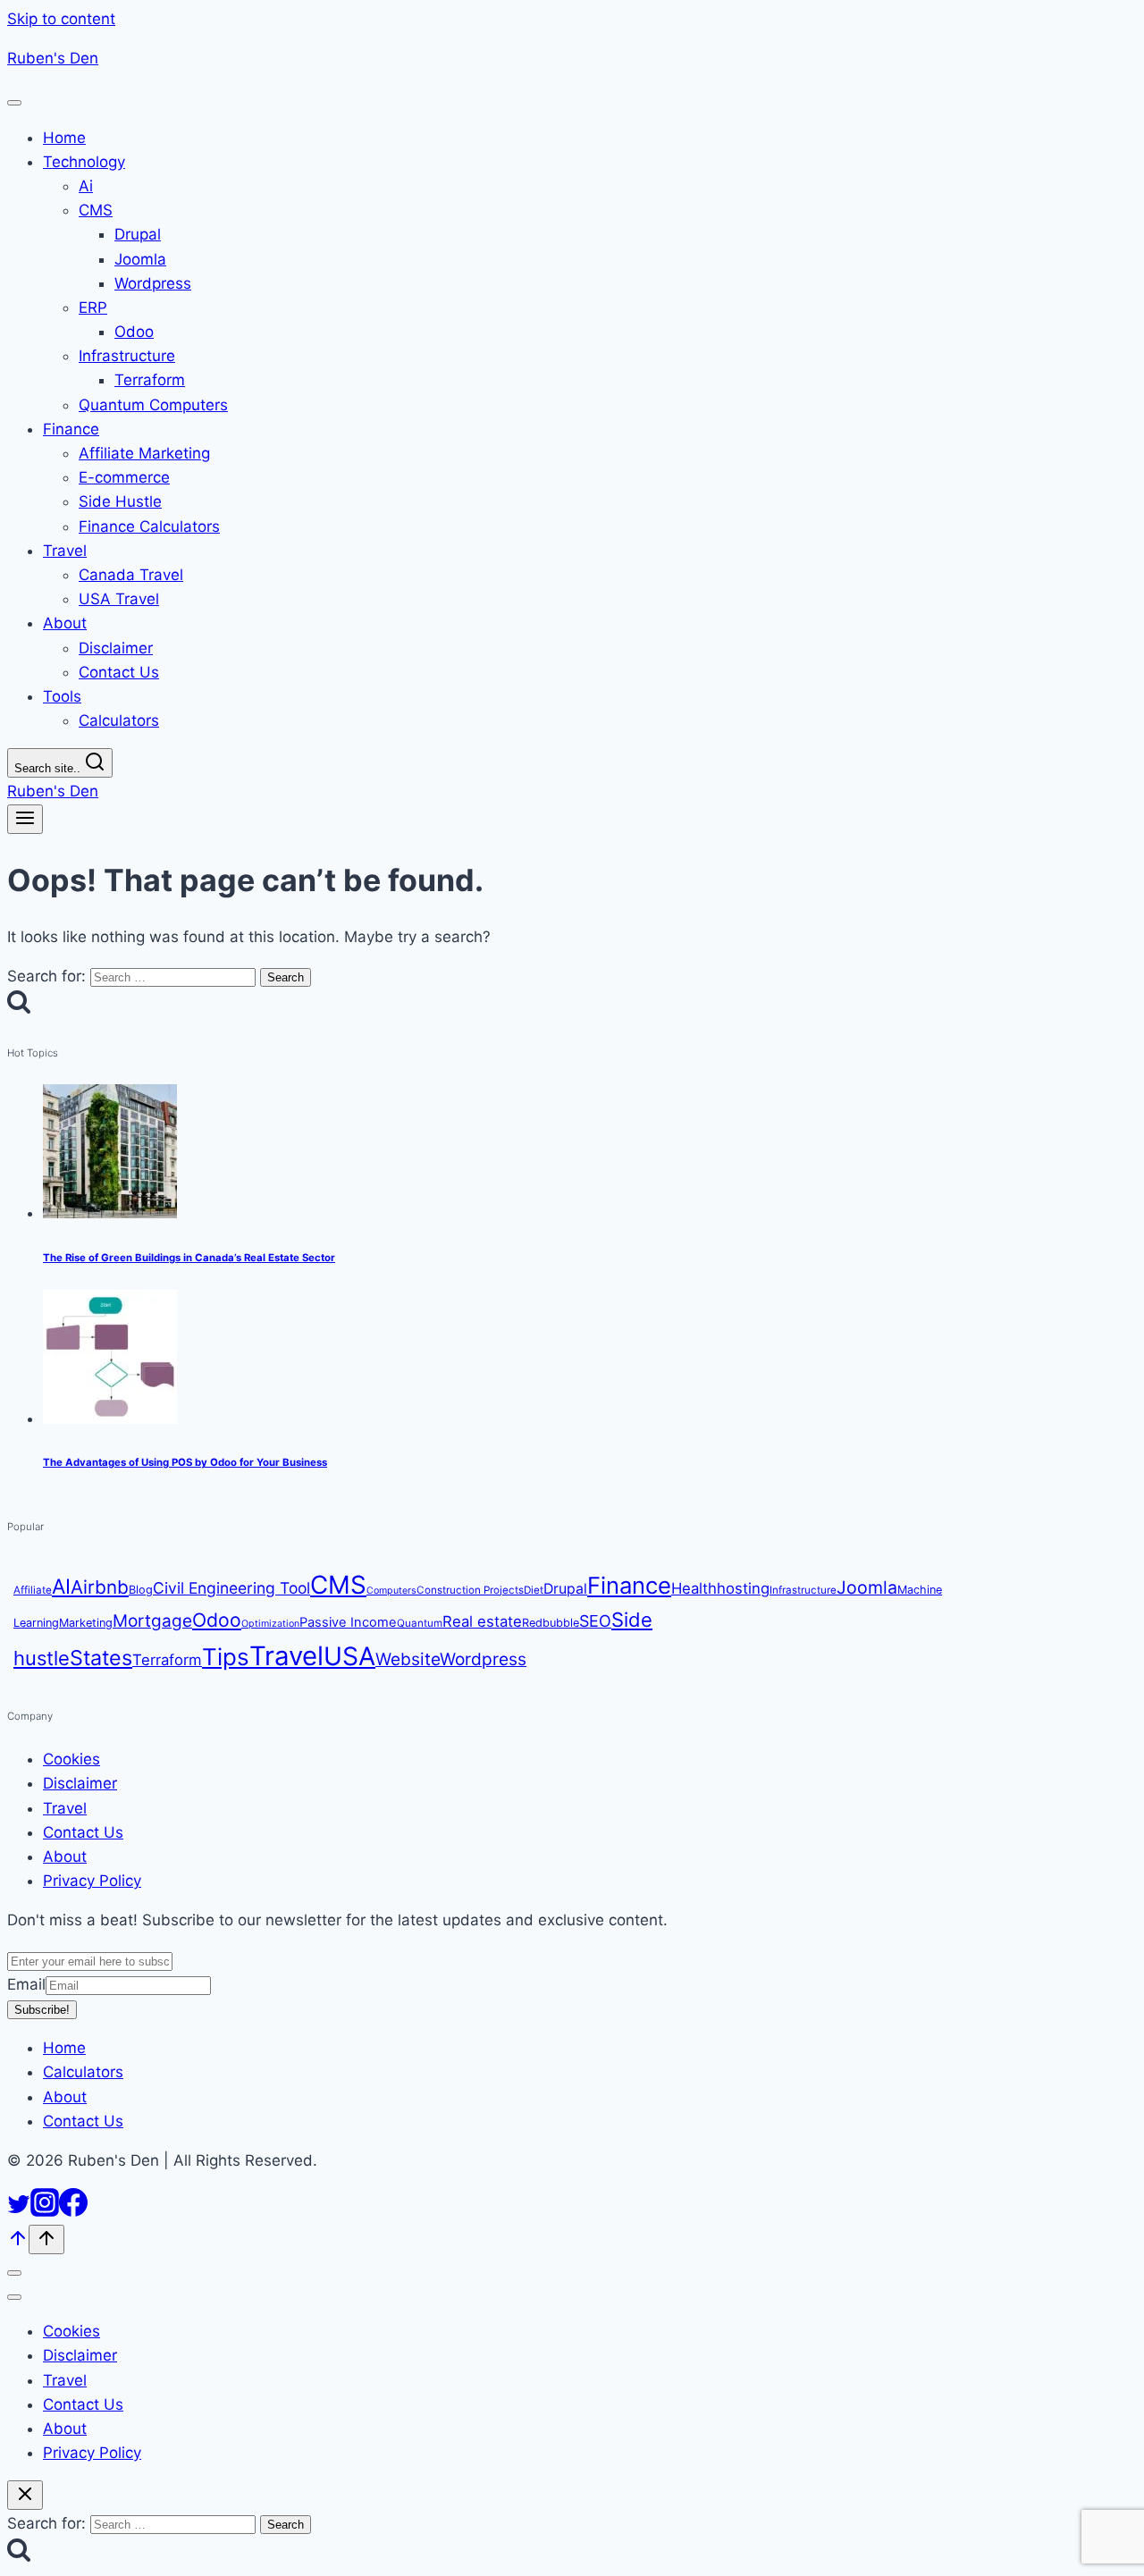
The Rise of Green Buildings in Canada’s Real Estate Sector (189, 1258)
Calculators (83, 2073)
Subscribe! (42, 2010)
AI (61, 1586)
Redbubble (551, 1623)
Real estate (482, 1621)
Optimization (270, 1624)
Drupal (565, 1589)
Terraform (167, 1660)
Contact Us (83, 1832)
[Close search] (25, 2495)
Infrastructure (803, 1590)
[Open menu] (25, 819)
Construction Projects (470, 1590)
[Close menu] (14, 2273)
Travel (286, 1656)
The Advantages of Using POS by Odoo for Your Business (185, 1463)
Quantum (420, 1623)
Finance (629, 1585)
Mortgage (152, 1621)
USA (349, 1656)
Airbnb (100, 1587)
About (65, 1856)
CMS (338, 1585)
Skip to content (61, 19)
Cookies (71, 1760)
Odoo (217, 1620)
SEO (595, 1621)
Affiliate (33, 1590)
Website (408, 1659)
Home (64, 2048)
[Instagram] (45, 2211)
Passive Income (348, 1622)
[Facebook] (73, 2211)
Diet (534, 1590)
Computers (391, 1591)
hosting (743, 1588)
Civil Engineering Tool (231, 1588)
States (101, 1658)
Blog (141, 1590)
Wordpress (483, 1659)
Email (26, 1984)
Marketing (86, 1623)
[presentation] (590, 1156)
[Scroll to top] (18, 2243)
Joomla (867, 1587)
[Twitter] (19, 2211)
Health (694, 1588)
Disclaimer (80, 1784)
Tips (226, 1657)
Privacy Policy (92, 1881)
